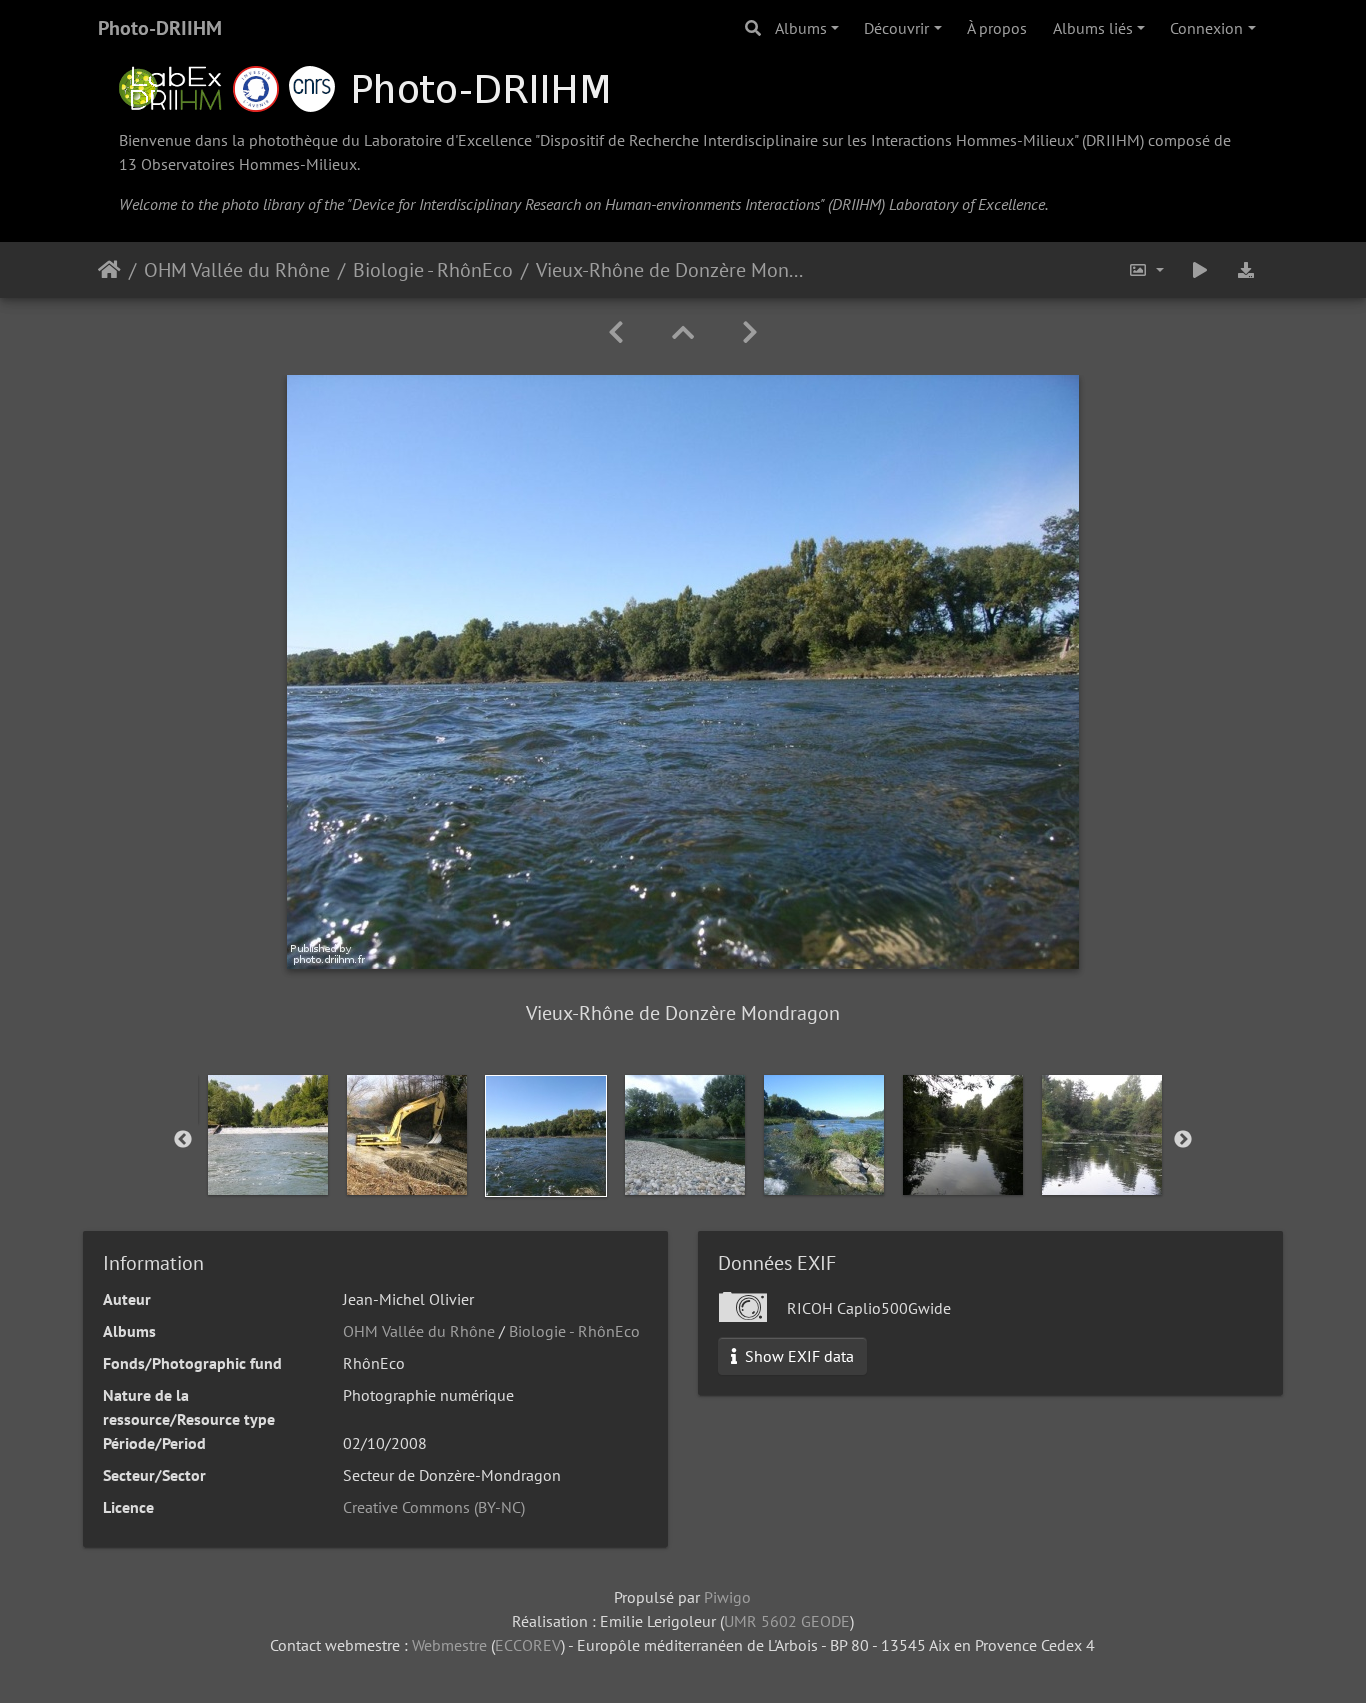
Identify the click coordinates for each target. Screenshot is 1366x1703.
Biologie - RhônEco (433, 270)
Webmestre (449, 1645)
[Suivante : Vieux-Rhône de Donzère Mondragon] (750, 332)
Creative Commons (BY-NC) (434, 1507)
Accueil (109, 270)
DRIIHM (1113, 140)
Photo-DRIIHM (160, 28)
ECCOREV (528, 1645)
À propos (997, 28)
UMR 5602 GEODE (787, 1621)
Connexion (1206, 28)
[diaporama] (1200, 270)
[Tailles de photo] (1146, 270)
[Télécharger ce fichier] (1246, 270)
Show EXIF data (797, 1356)
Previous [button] (183, 1140)
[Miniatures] (683, 332)
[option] (267, 1135)
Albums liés (1093, 28)
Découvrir (896, 28)
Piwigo (727, 1597)
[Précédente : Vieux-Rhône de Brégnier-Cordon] (616, 332)
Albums (801, 28)
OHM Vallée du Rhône (237, 270)
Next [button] (1183, 1140)
